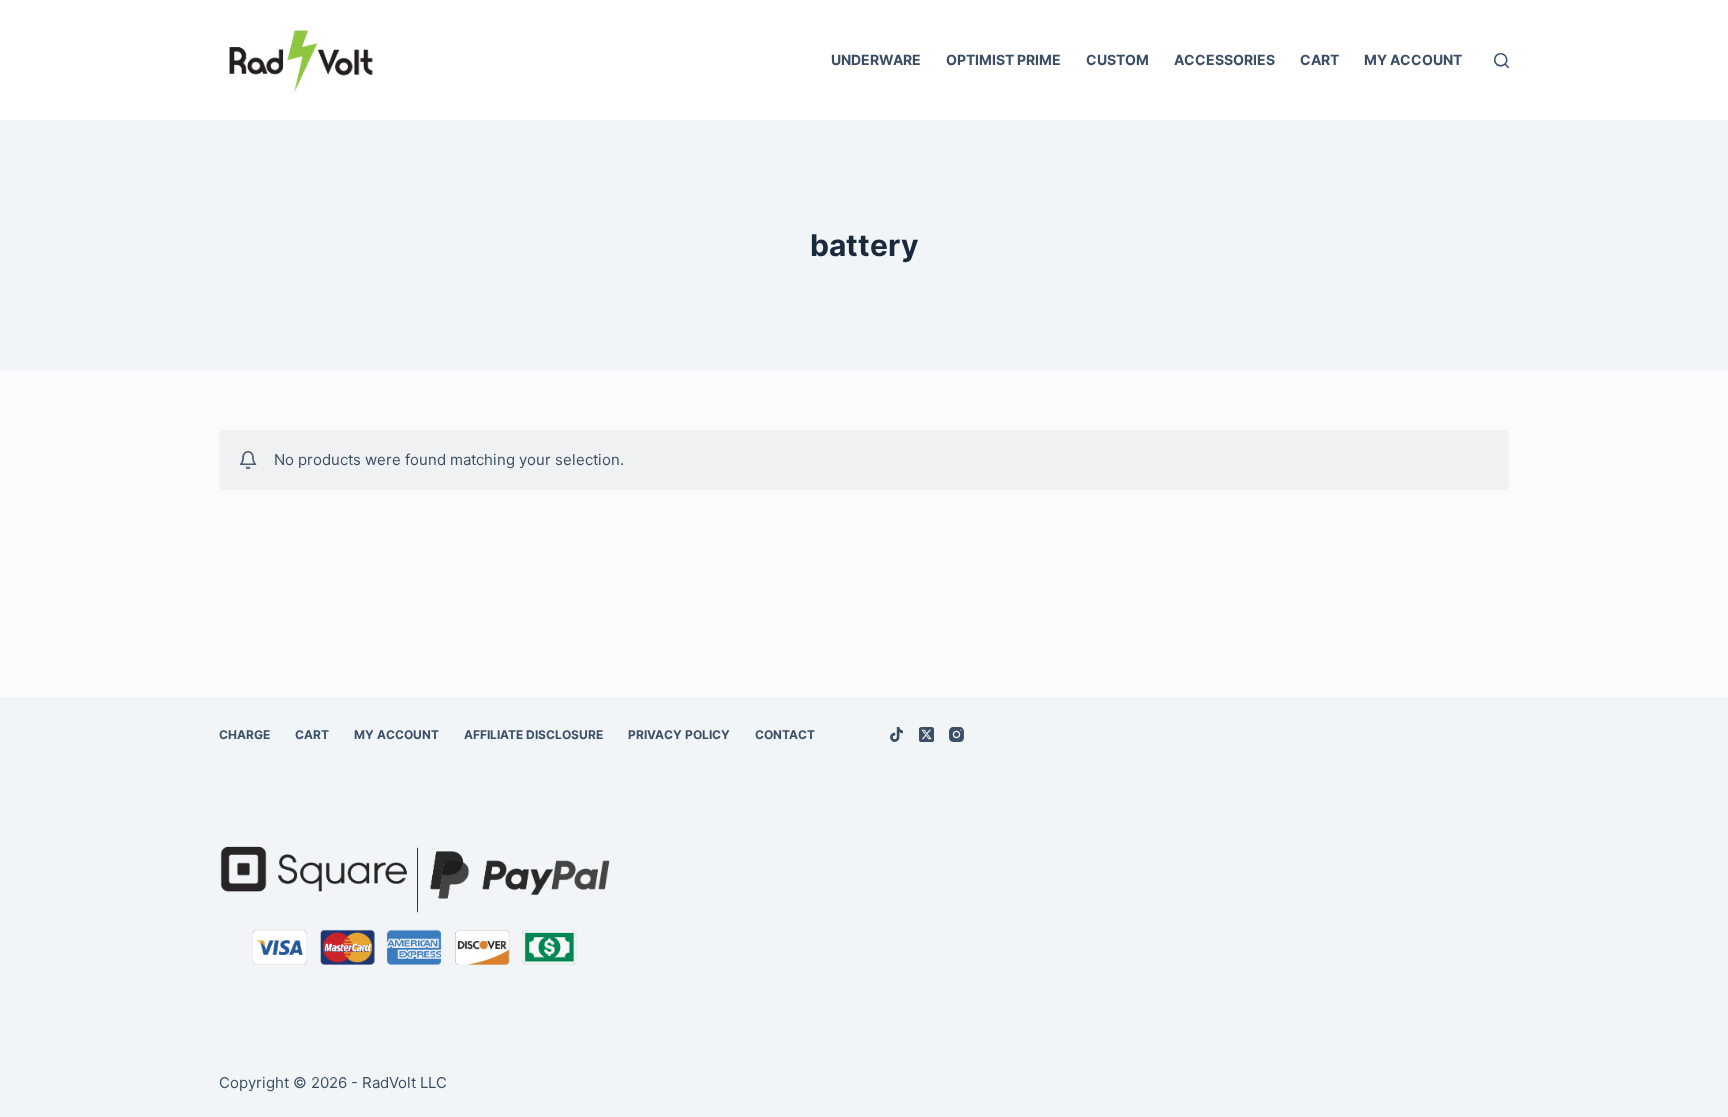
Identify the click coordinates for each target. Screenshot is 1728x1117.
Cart (1319, 59)
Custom (1117, 59)
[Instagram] (956, 734)
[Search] (1501, 60)
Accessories (1224, 59)
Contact (785, 734)
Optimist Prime (1003, 59)
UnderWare (876, 59)
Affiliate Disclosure (533, 734)
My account (1413, 59)
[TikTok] (896, 734)
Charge (244, 734)
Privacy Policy (679, 734)
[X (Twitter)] (926, 734)
